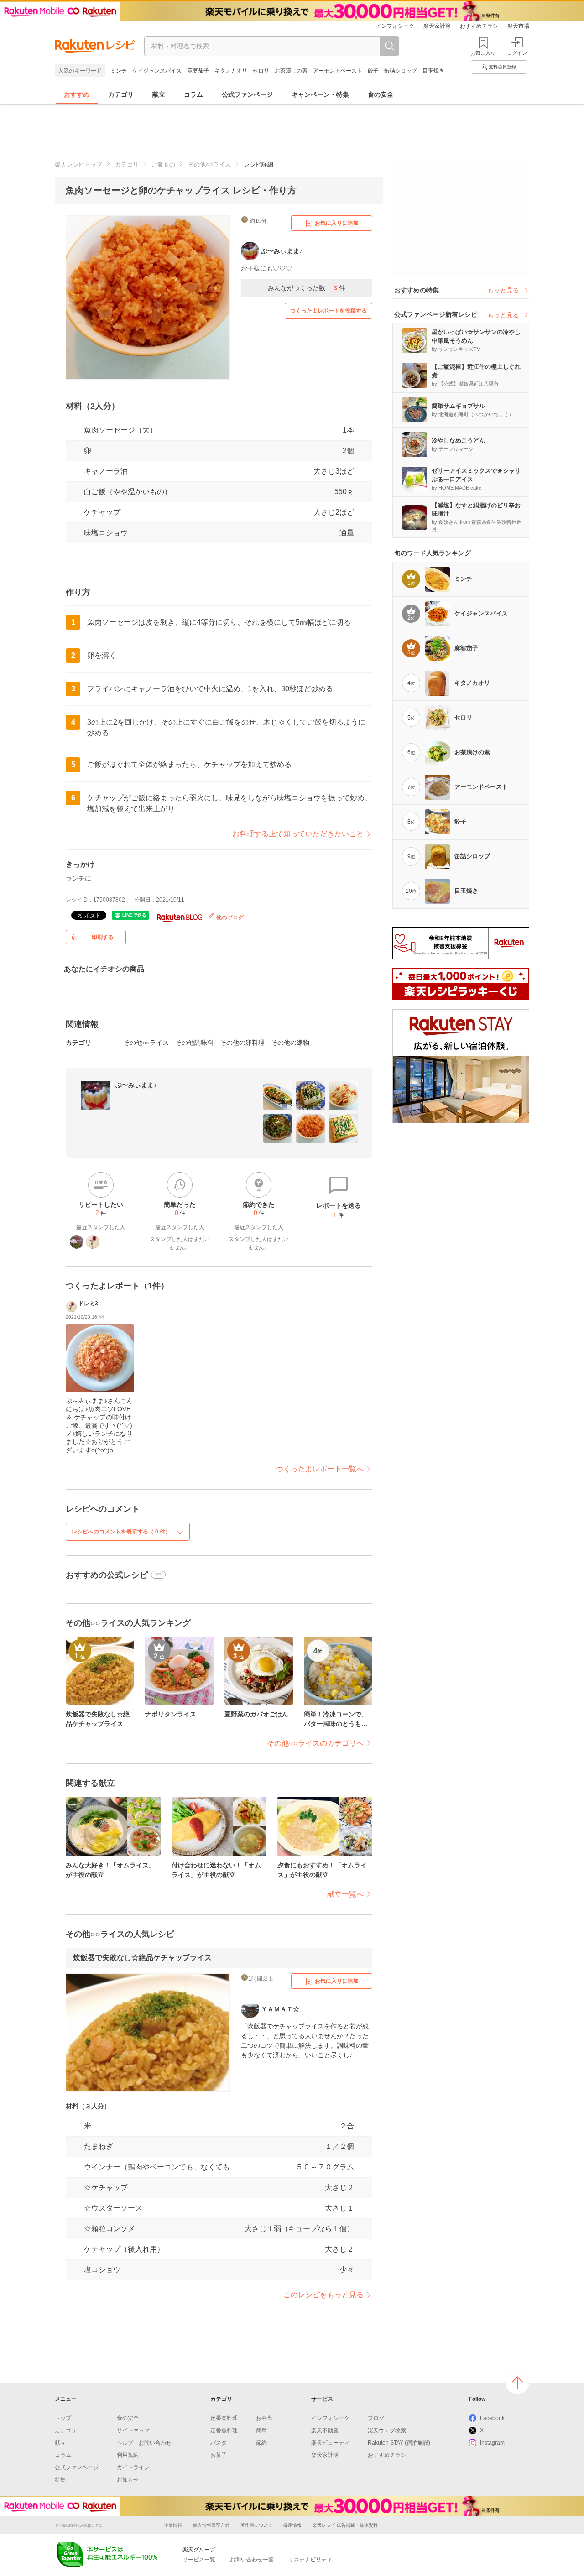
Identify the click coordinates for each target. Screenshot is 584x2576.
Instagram (492, 2443)
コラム (193, 94)
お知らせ (128, 2480)
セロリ (261, 71)
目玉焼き (433, 71)
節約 (261, 2443)
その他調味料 (194, 1043)
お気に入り (483, 53)
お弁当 (264, 2418)
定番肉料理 (224, 2418)
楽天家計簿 (437, 26)
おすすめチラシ (479, 26)
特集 (60, 2480)
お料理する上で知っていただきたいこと (298, 834)
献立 (159, 94)
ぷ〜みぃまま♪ (136, 1085)
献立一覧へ (345, 1894)
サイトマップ (133, 2430)
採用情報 (292, 2525)
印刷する (103, 937)
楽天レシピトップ (78, 164)
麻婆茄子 (198, 71)
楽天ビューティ (330, 2443)
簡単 (261, 2430)
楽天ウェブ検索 (387, 2430)
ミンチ (119, 71)
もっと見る (503, 290)
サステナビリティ (310, 2560)
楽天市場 (518, 26)
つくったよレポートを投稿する (328, 311)
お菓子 (219, 2455)
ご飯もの (163, 164)
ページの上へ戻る (517, 2383)
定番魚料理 (224, 2430)
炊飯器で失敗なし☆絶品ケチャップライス (142, 1958)
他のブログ (229, 918)
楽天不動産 (325, 2430)
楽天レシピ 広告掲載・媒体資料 (345, 2525)
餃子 (373, 71)
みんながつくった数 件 (307, 288)
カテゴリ (121, 94)
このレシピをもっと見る (323, 2295)
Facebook (492, 2418)
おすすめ (77, 94)
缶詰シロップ (401, 71)
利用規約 (128, 2455)
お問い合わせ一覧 (252, 2560)
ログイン (517, 53)
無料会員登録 (502, 67)
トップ (63, 2418)
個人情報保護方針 (211, 2525)
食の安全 (381, 94)
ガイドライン (133, 2467)
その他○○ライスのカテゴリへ (315, 1743)
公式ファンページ (247, 94)
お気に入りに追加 (337, 223)
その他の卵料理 (242, 1043)
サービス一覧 (199, 2560)
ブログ (376, 2418)
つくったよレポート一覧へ (320, 1469)
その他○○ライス (209, 164)
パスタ (219, 2443)
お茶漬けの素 (291, 71)
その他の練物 (290, 1043)
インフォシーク (395, 26)
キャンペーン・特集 (320, 94)
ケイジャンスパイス (157, 71)
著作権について (256, 2525)
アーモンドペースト (338, 71)
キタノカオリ (231, 71)
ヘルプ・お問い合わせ (144, 2443)
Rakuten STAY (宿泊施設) (399, 2443)
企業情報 (173, 2525)
